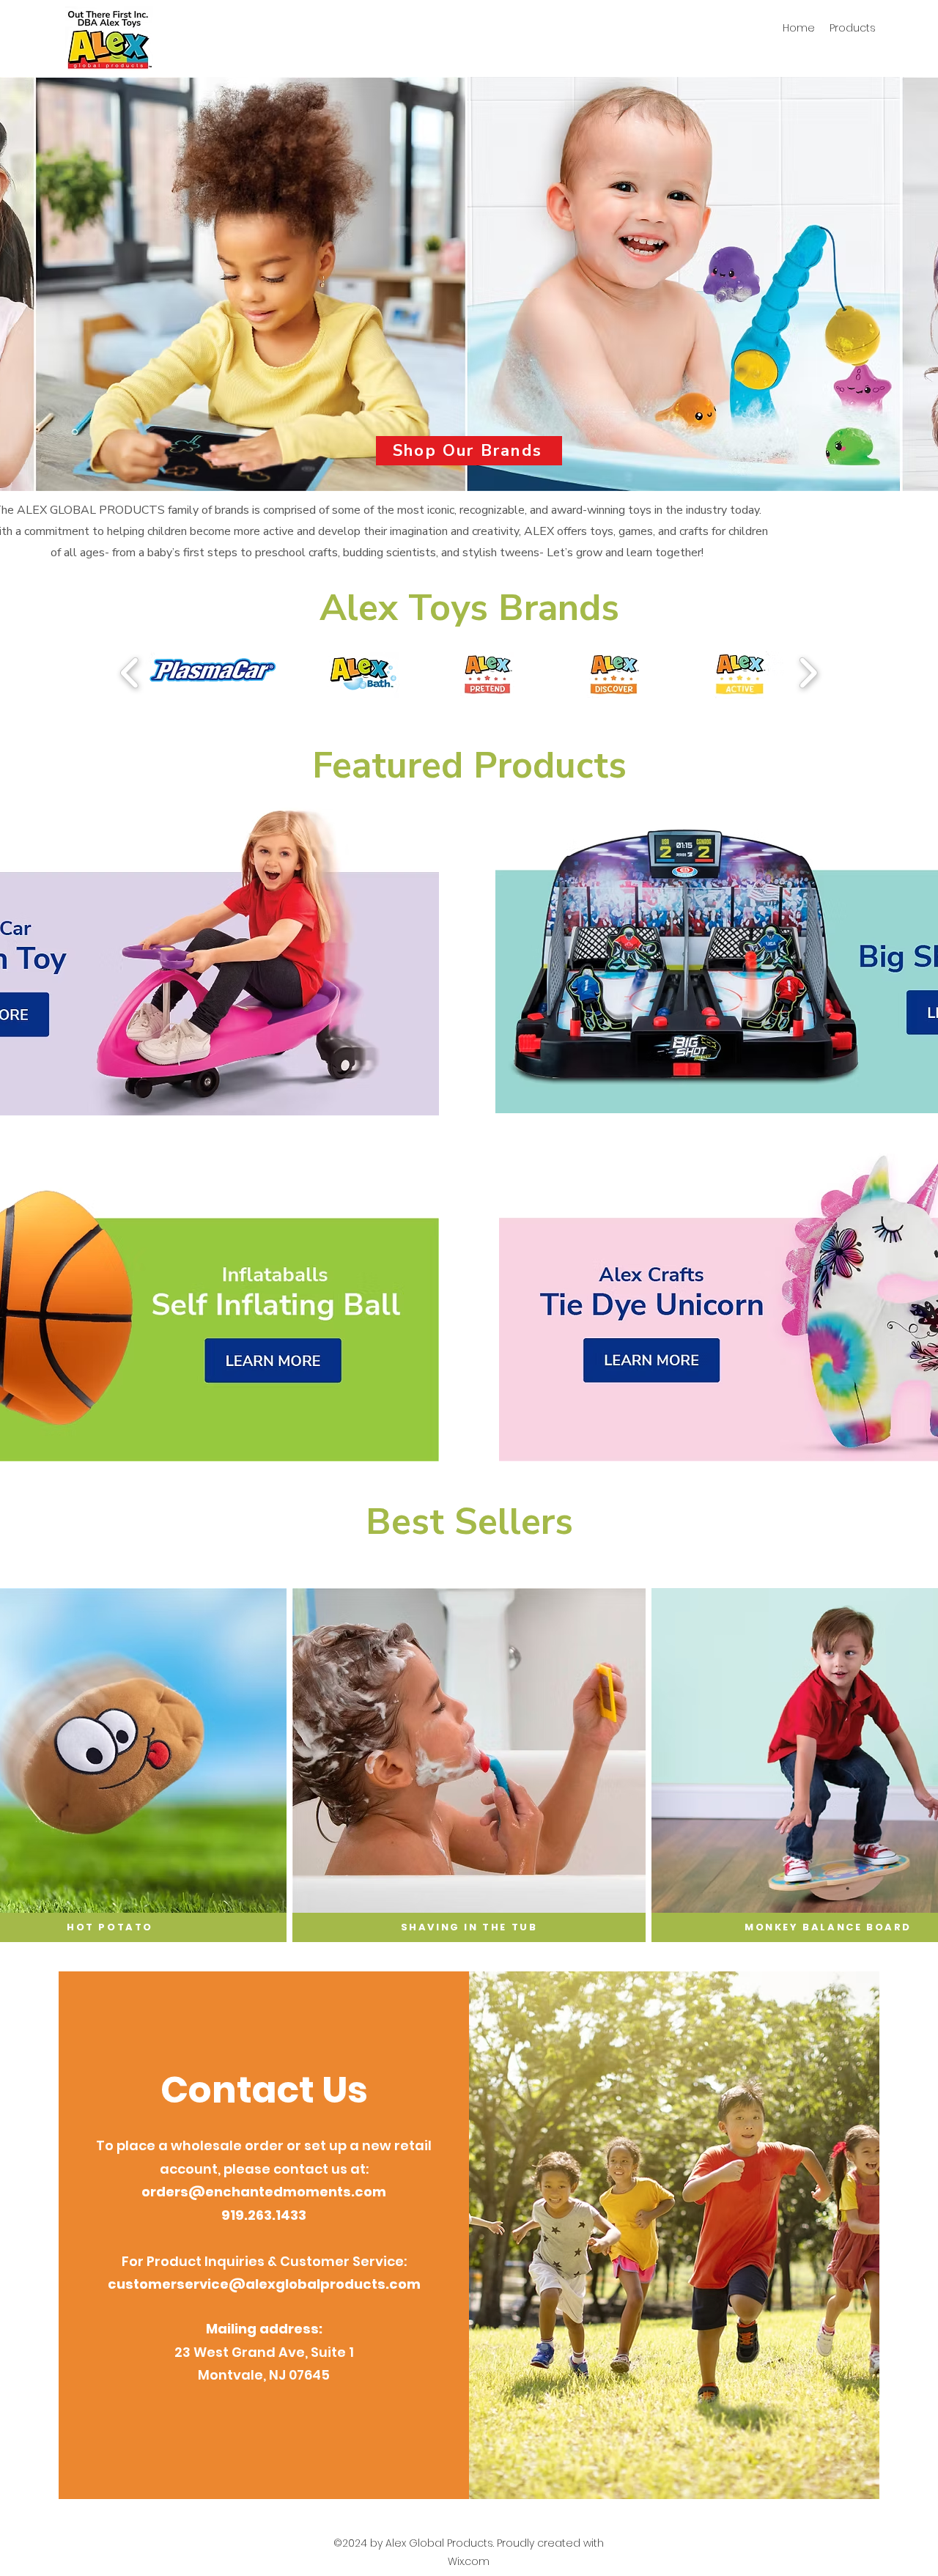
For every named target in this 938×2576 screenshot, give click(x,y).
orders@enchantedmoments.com (264, 2192)
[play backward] (130, 672)
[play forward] (808, 672)
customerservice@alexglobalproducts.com (264, 2284)
